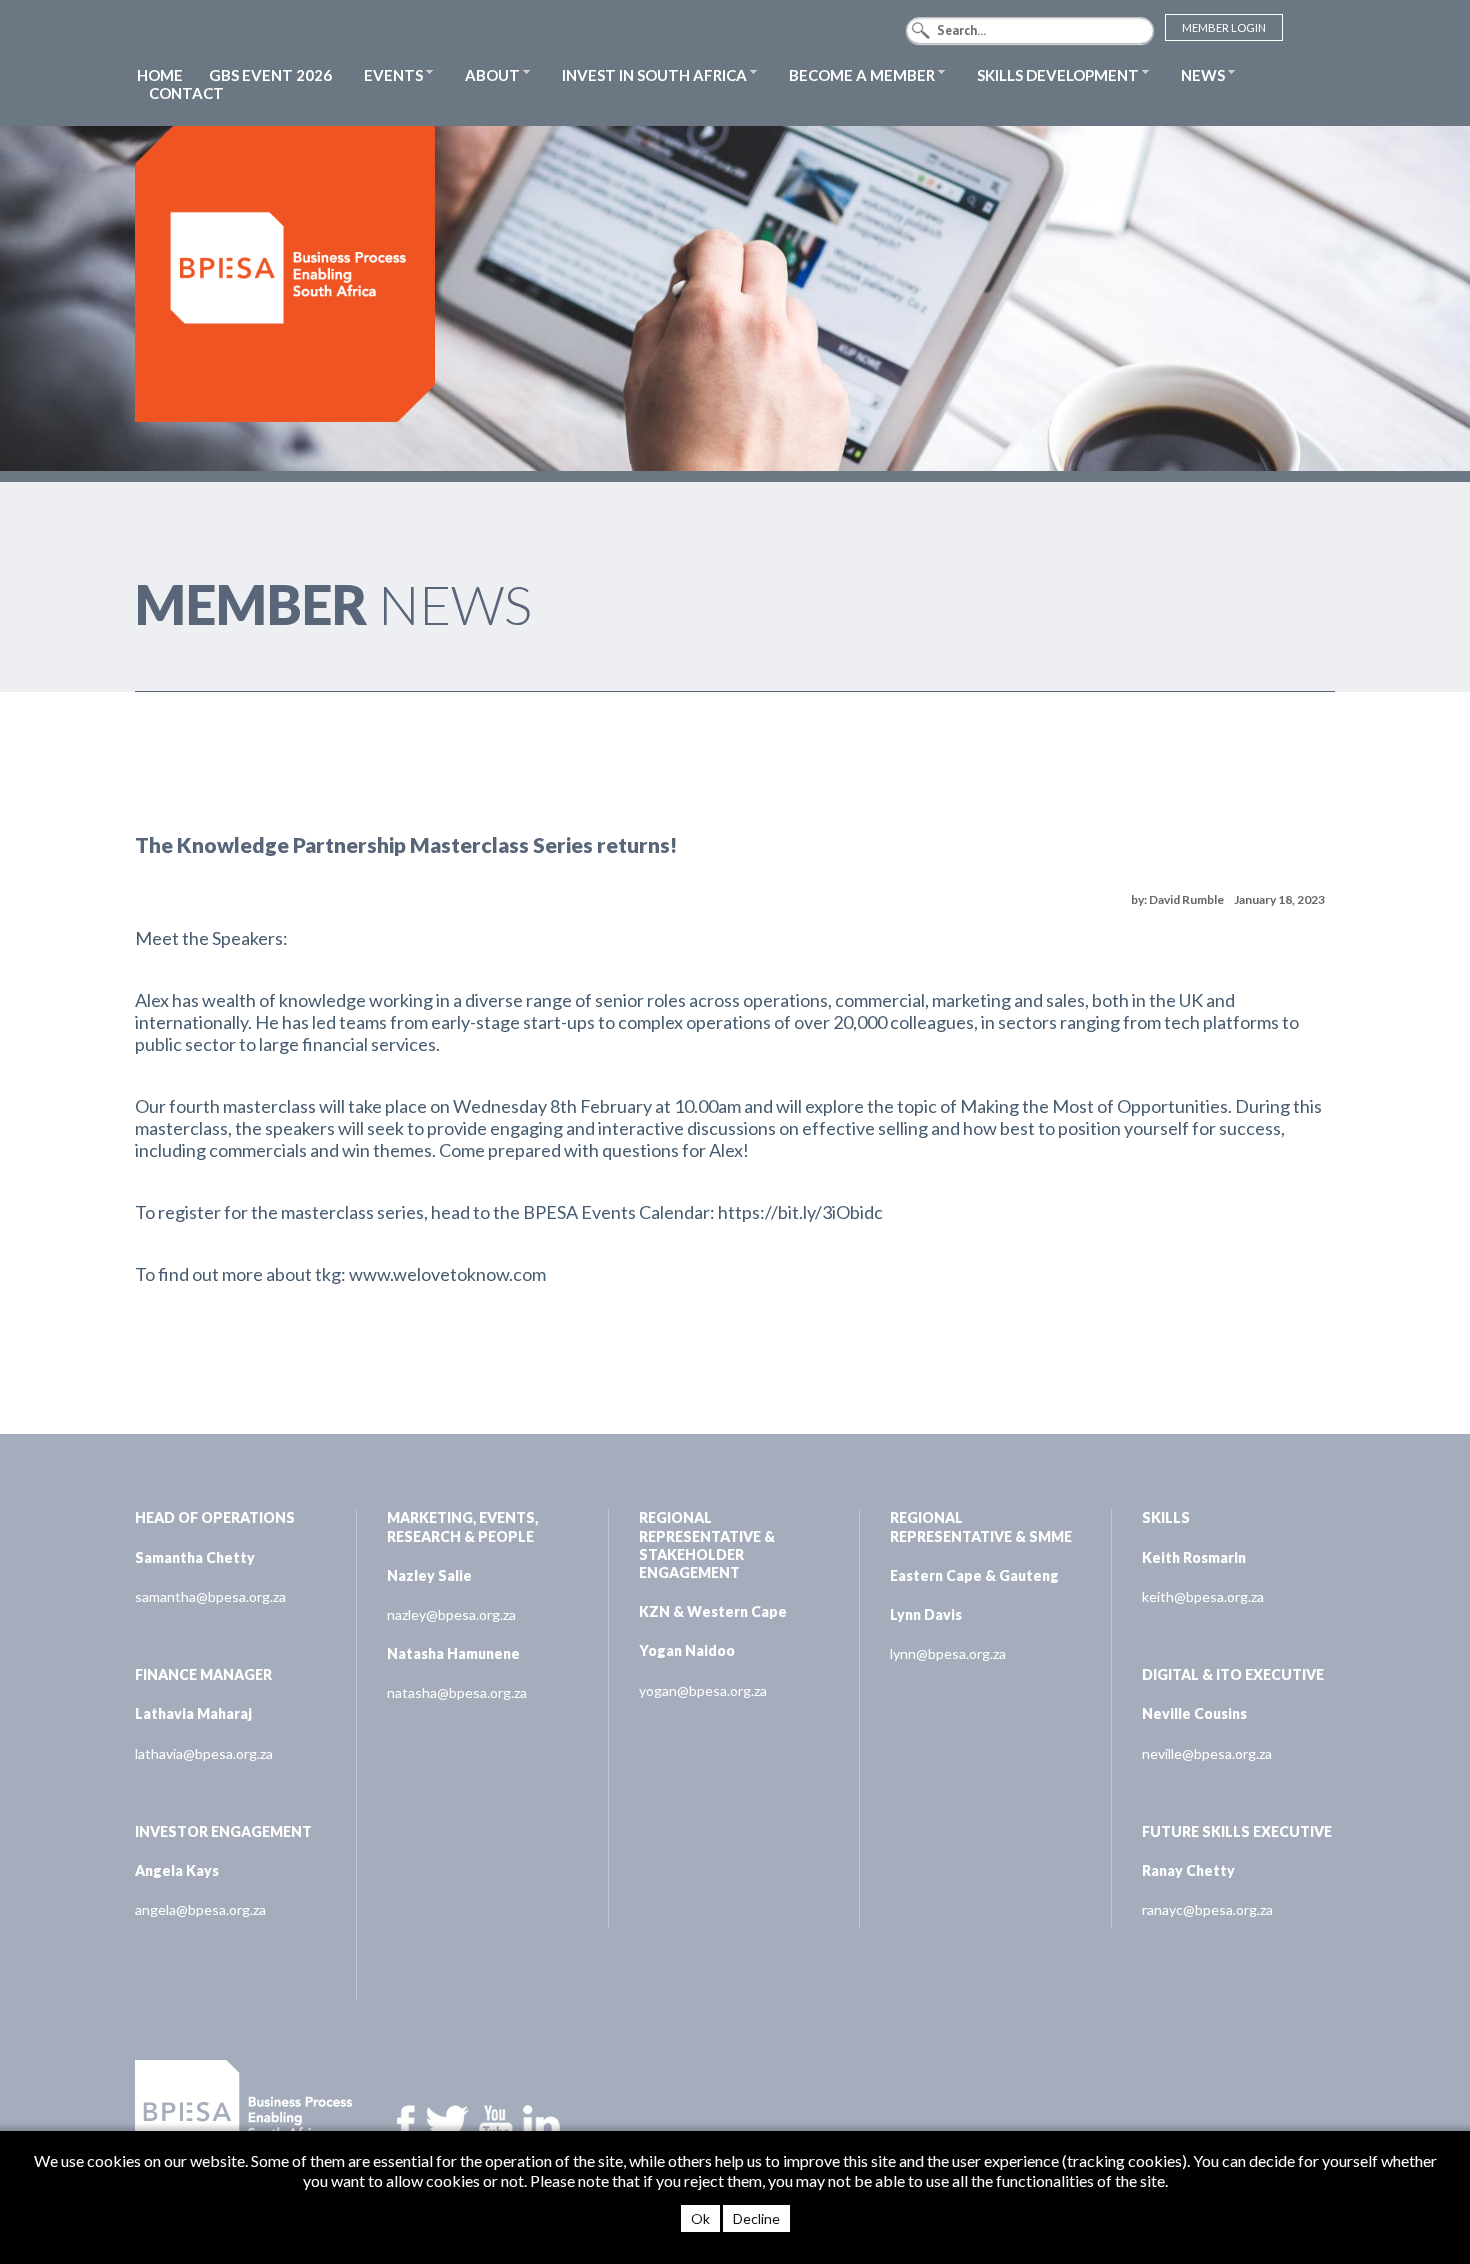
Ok (700, 2218)
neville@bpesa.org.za (1207, 1753)
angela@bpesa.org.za (200, 1909)
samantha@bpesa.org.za (210, 1596)
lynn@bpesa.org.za (948, 1653)
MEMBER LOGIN (1224, 27)
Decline (756, 2218)
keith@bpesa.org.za (1203, 1596)
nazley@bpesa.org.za (451, 1614)
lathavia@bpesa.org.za (204, 1753)
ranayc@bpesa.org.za (1207, 1909)
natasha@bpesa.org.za (457, 1692)
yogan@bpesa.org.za (703, 1690)
